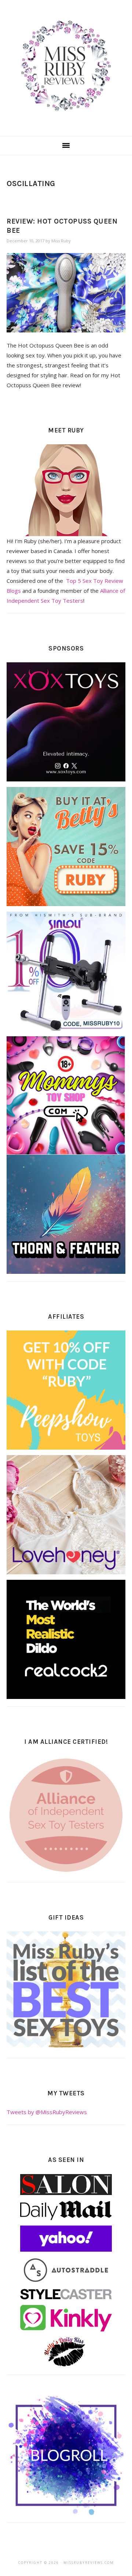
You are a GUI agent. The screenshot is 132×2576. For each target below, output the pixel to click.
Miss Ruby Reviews (66, 66)
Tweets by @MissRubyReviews (47, 2112)
